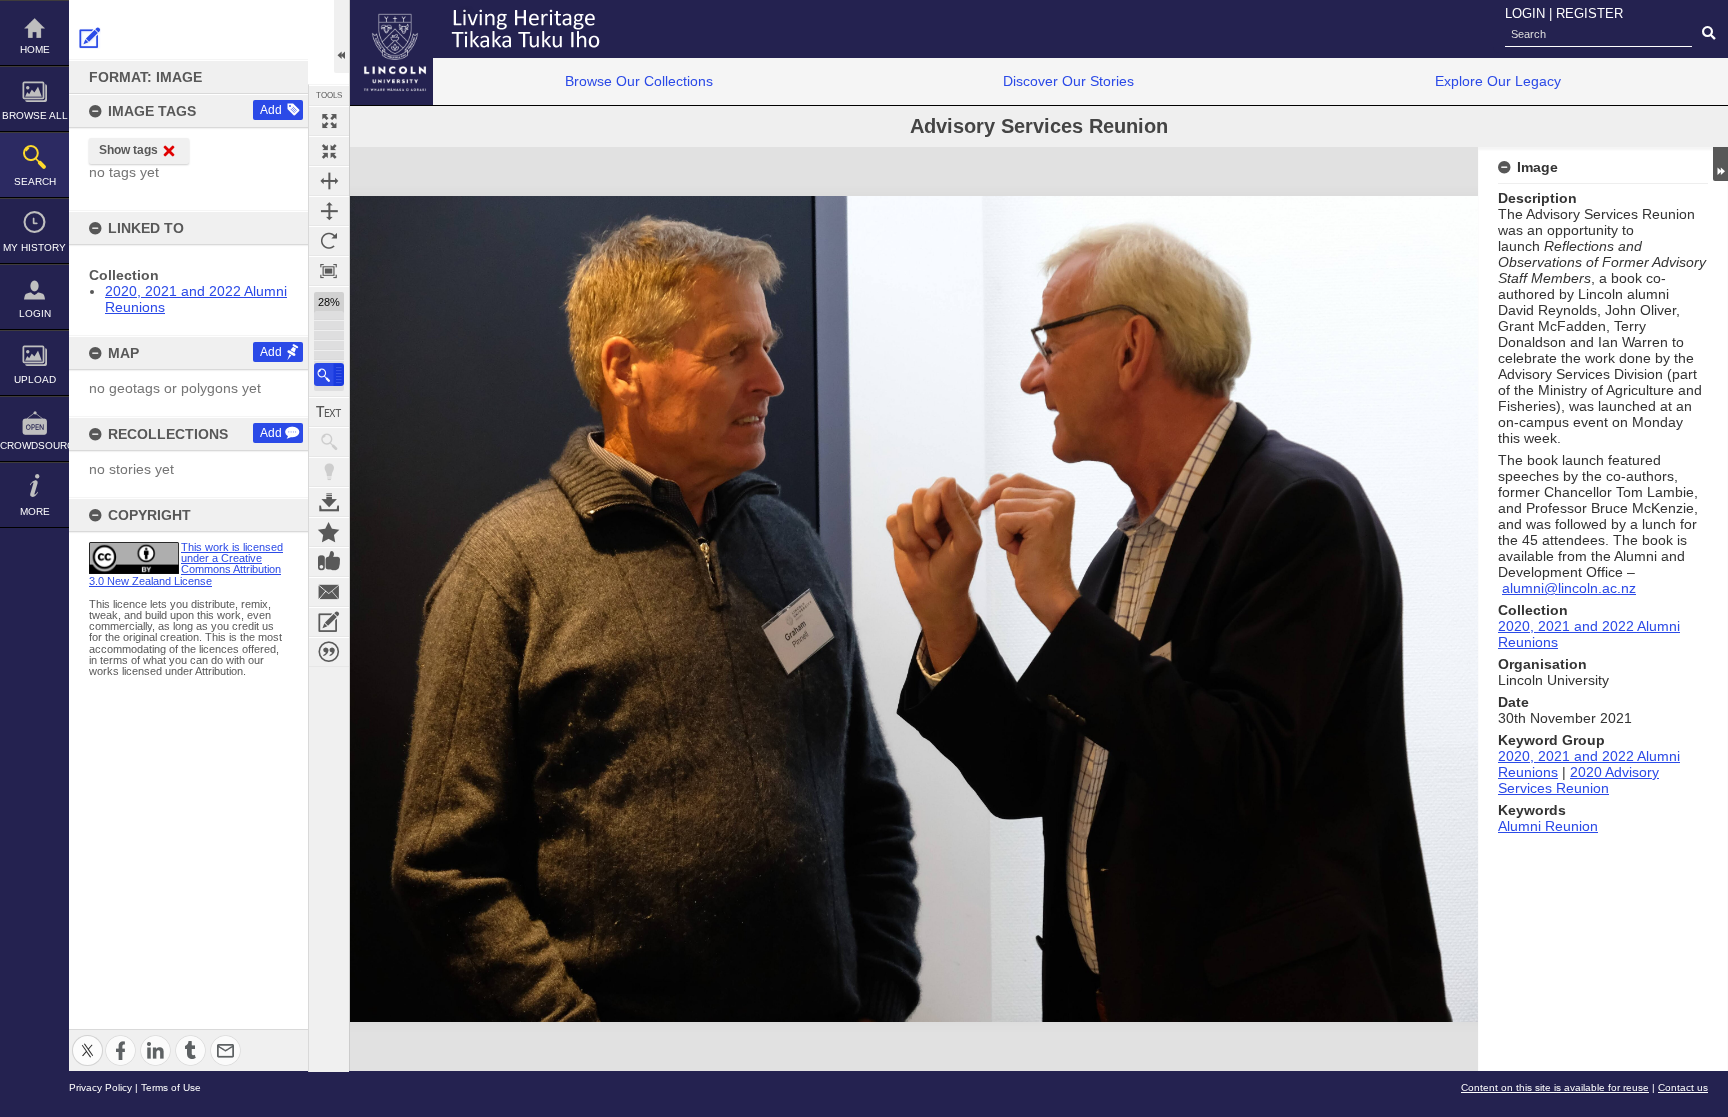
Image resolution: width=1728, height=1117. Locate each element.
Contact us (1683, 1087)
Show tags (128, 150)
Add (271, 110)
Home (35, 49)
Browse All (35, 115)
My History (34, 247)
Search (35, 181)
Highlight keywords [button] (329, 472)
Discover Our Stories (1068, 81)
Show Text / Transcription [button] (329, 412)
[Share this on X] (87, 1038)
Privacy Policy (100, 1087)
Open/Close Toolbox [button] (341, 36)
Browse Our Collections (639, 81)
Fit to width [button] (329, 181)
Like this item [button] (329, 562)
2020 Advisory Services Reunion (1578, 780)
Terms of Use (171, 1087)
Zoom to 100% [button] (329, 271)
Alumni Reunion (1548, 826)
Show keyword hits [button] (329, 442)
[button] (329, 374)
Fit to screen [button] (329, 151)
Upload (35, 379)
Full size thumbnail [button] (329, 121)
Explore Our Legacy (1498, 81)
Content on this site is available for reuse (1555, 1087)
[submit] (1708, 34)
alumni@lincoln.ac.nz (1569, 588)
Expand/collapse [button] (1720, 164)
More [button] (35, 511)
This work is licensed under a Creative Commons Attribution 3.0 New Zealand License (186, 564)
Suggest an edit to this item (90, 38)
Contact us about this (329, 592)
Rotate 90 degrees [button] (329, 241)
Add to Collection (329, 532)
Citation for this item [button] (329, 652)
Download (329, 502)
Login (35, 313)
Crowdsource (34, 445)
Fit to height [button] (329, 211)
